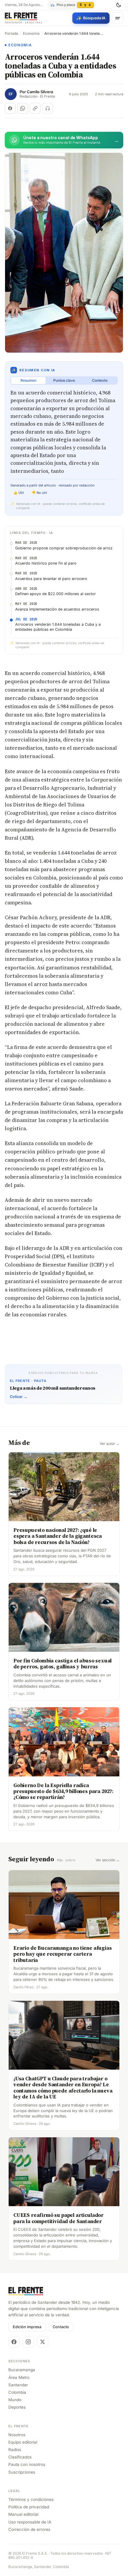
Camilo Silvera (40, 92)
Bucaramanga (22, 2370)
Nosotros (17, 2435)
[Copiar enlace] (35, 108)
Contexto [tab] (100, 380)
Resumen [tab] (28, 380)
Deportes (17, 2407)
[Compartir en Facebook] (10, 108)
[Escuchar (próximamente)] (48, 108)
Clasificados (20, 2457)
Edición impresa (27, 2327)
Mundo (15, 2400)
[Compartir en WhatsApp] (23, 108)
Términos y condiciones (31, 2499)
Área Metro (19, 2377)
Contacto (61, 2327)
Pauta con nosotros (27, 2464)
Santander (18, 2385)
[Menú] (118, 18)
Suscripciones (22, 2472)
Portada (11, 34)
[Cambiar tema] (118, 5)
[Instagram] (28, 2342)
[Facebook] (14, 2342)
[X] (43, 2342)
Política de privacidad (29, 2507)
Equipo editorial (23, 2442)
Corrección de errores (29, 2529)
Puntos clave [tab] (64, 380)
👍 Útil (19, 493)
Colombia (17, 2392)
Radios (15, 2450)
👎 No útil (39, 493)
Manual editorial (23, 2514)
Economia (31, 34)
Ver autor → (110, 1444)
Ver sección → (108, 1860)
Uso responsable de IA (30, 2522)
